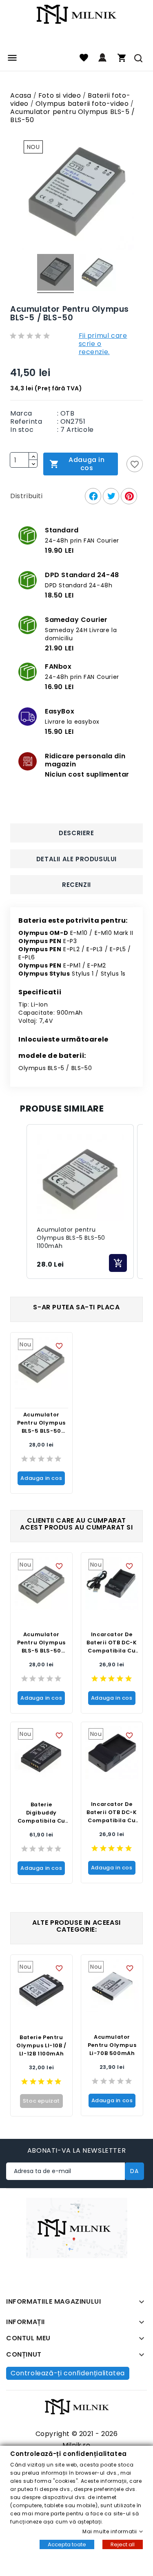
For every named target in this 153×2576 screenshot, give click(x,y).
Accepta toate (67, 2544)
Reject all (123, 2544)
